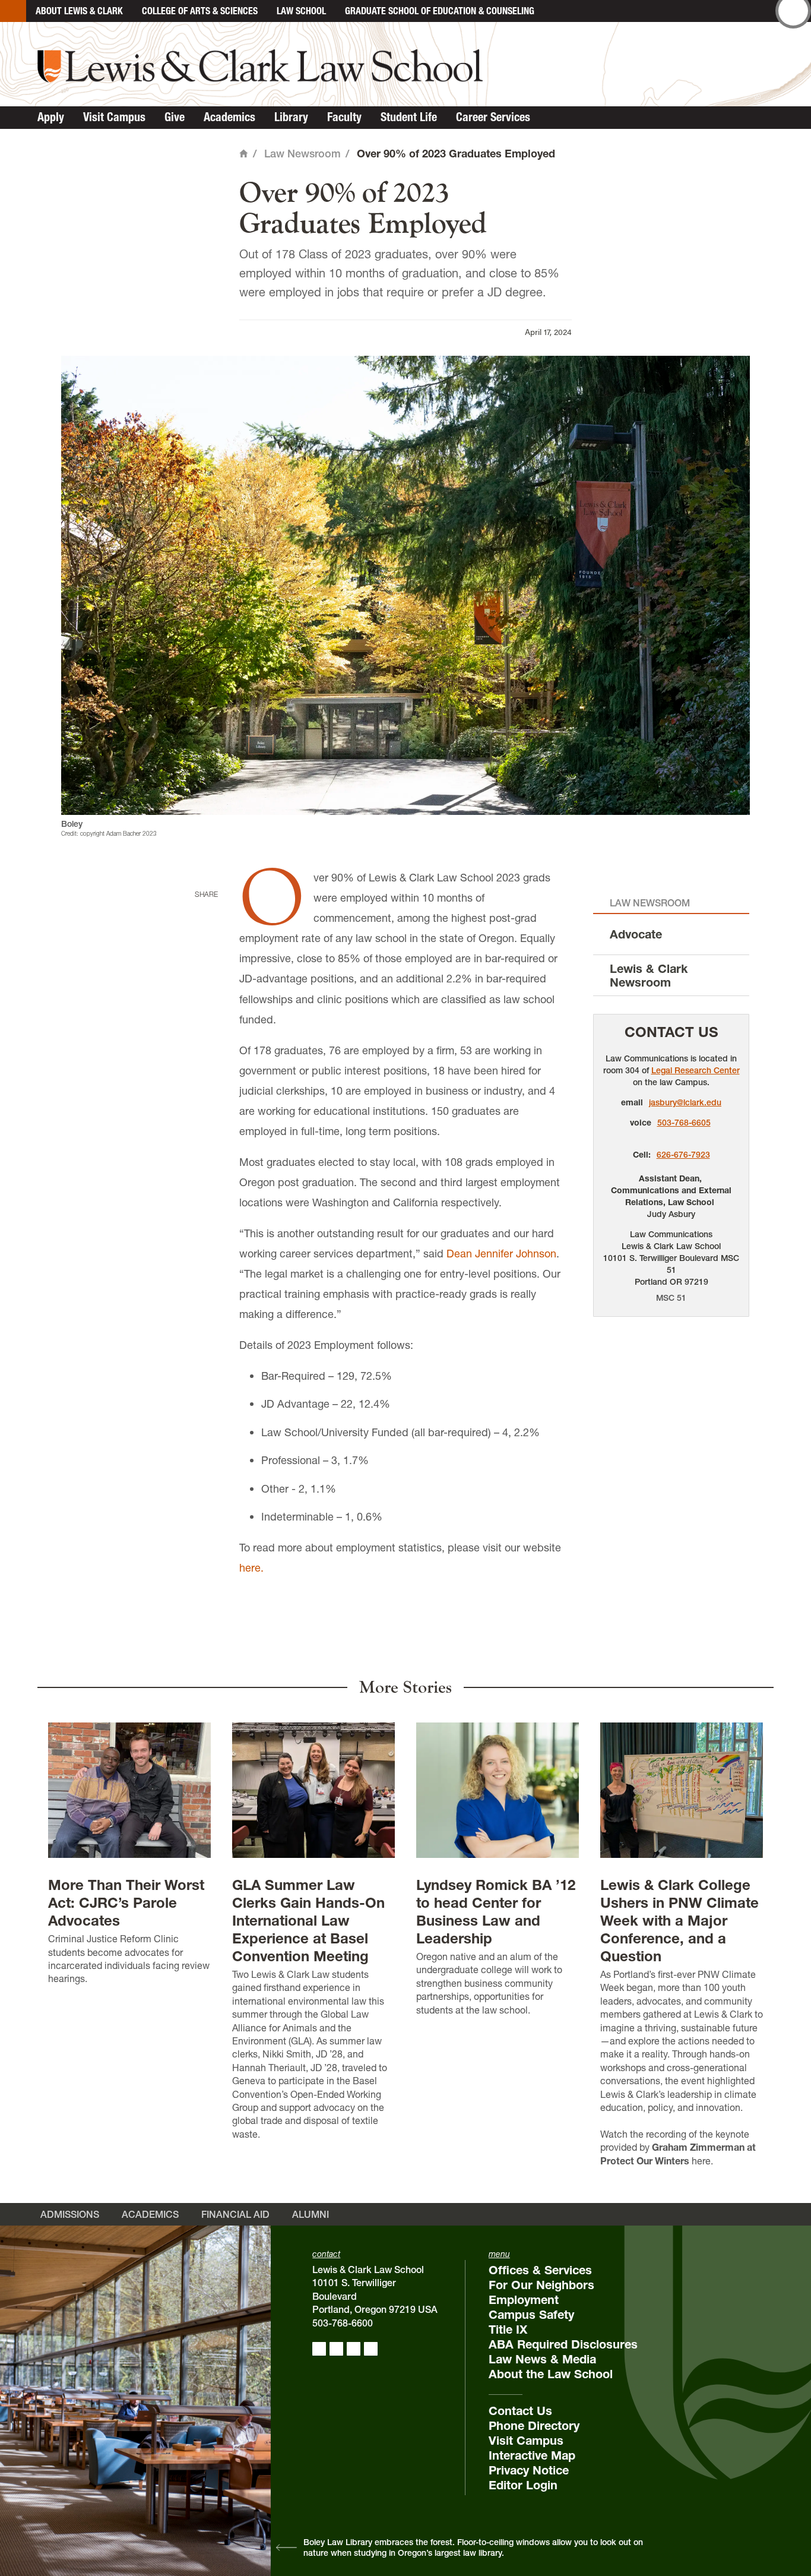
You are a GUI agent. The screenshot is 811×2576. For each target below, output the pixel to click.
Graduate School (440, 11)
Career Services (493, 117)
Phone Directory (534, 2426)
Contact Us (671, 1032)
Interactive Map (532, 2455)
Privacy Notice (529, 2470)
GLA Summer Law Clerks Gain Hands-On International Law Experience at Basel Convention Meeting (308, 1921)
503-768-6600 (343, 2323)
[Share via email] (204, 968)
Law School (301, 11)
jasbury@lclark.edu (685, 1102)
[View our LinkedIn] (354, 2349)
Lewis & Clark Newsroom (649, 976)
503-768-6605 (684, 1123)
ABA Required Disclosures (563, 2344)
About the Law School (551, 2374)
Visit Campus (114, 117)
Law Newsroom (302, 154)
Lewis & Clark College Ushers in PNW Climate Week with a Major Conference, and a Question (679, 1921)
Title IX (508, 2330)
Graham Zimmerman (698, 2147)
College (200, 11)
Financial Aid (235, 2214)
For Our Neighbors (541, 2285)
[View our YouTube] (371, 2349)
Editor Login (523, 2485)
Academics (229, 117)
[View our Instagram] (336, 2349)
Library (291, 117)
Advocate (636, 934)
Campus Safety (531, 2315)
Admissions (70, 2214)
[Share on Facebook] (204, 913)
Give (175, 117)
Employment (524, 2300)
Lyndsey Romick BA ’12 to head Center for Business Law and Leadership (496, 1912)
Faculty (344, 117)
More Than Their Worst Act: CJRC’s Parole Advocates (126, 1903)
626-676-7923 (683, 1155)
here (701, 2161)
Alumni (311, 2214)
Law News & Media (542, 2359)
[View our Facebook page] (319, 2349)
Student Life (409, 117)
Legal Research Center (696, 1070)
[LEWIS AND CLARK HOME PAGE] (13, 11)
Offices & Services (540, 2270)
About (79, 11)
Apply (51, 117)
